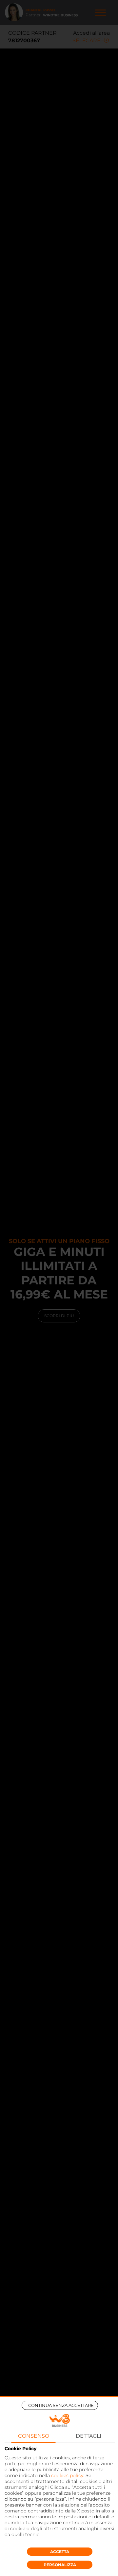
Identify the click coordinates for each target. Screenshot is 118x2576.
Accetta (60, 2552)
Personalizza (60, 2565)
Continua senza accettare (61, 2405)
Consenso (34, 2436)
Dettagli (88, 2436)
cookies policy (67, 2475)
